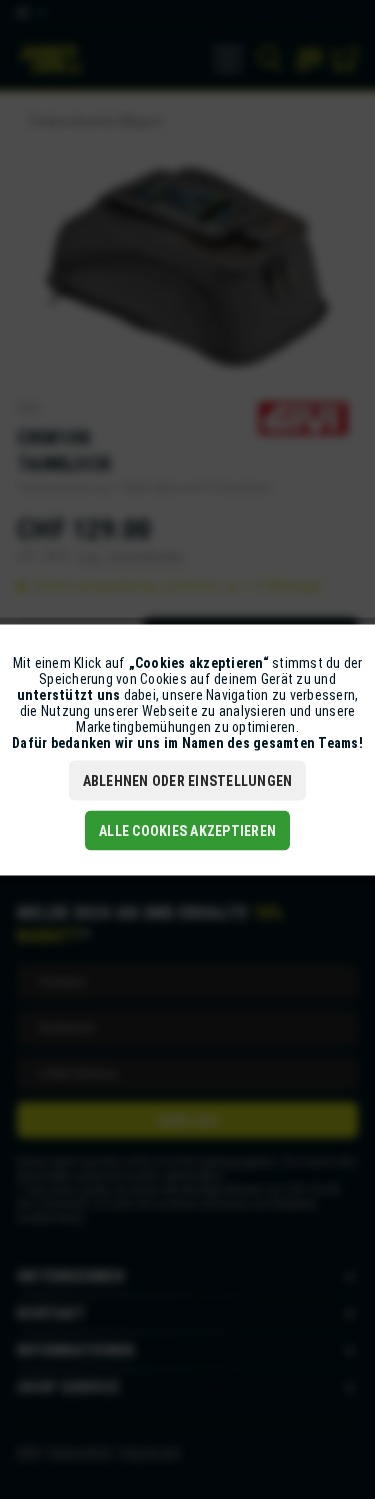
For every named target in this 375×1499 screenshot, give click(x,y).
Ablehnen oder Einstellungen (188, 780)
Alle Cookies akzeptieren (187, 830)
